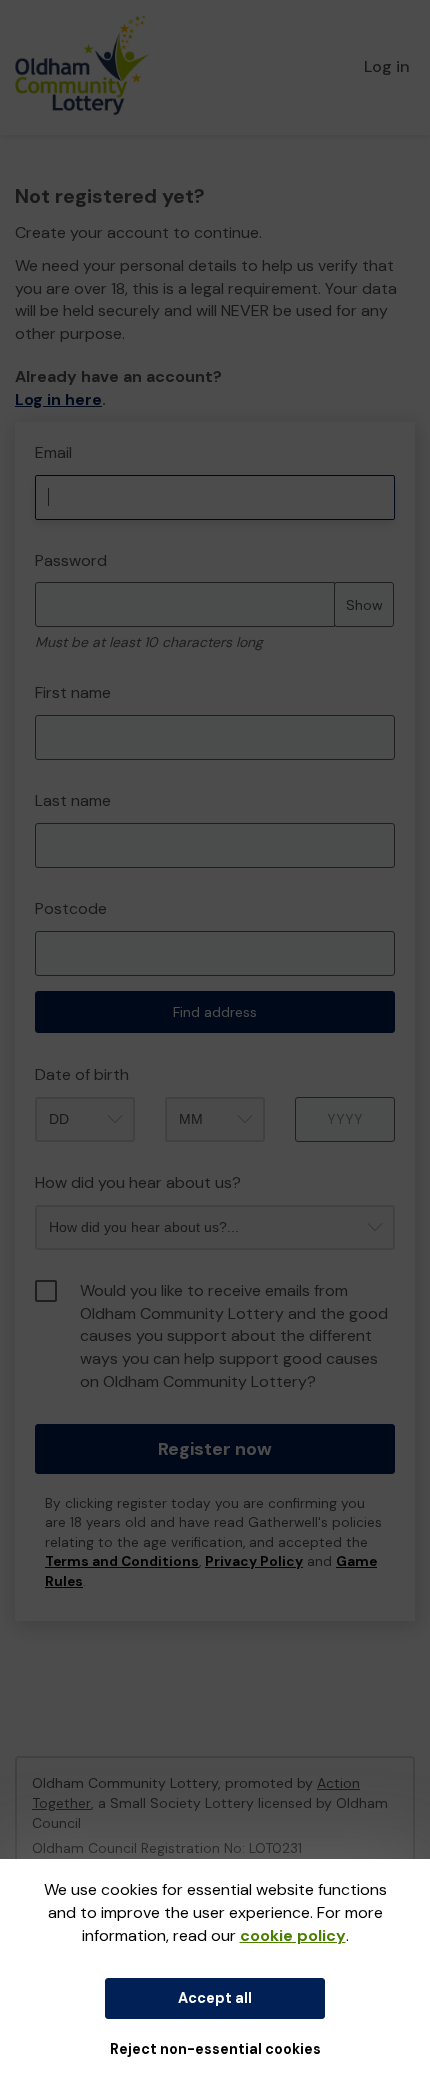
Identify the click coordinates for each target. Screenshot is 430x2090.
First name (73, 692)
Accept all (215, 1998)
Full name (33, 432)
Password (71, 560)
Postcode (71, 908)
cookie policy (293, 1935)
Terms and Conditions (122, 1561)
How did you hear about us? (138, 1182)
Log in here (58, 399)
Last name (73, 800)
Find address (215, 1012)
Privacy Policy (254, 1561)
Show (364, 605)
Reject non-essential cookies (215, 2049)
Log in (387, 66)
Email (53, 452)
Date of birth (82, 1074)
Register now (215, 1449)
